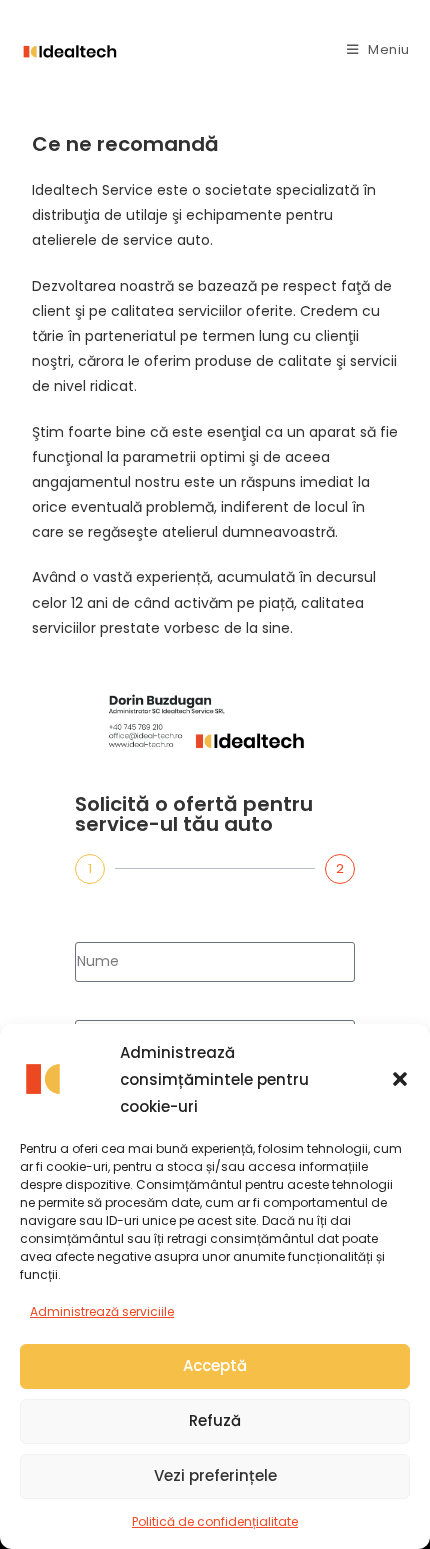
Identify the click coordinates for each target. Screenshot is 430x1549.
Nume (96, 926)
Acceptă (215, 1365)
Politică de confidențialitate (215, 1521)
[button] (400, 1079)
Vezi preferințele (215, 1475)
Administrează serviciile (102, 1311)
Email (93, 1004)
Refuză (215, 1420)
